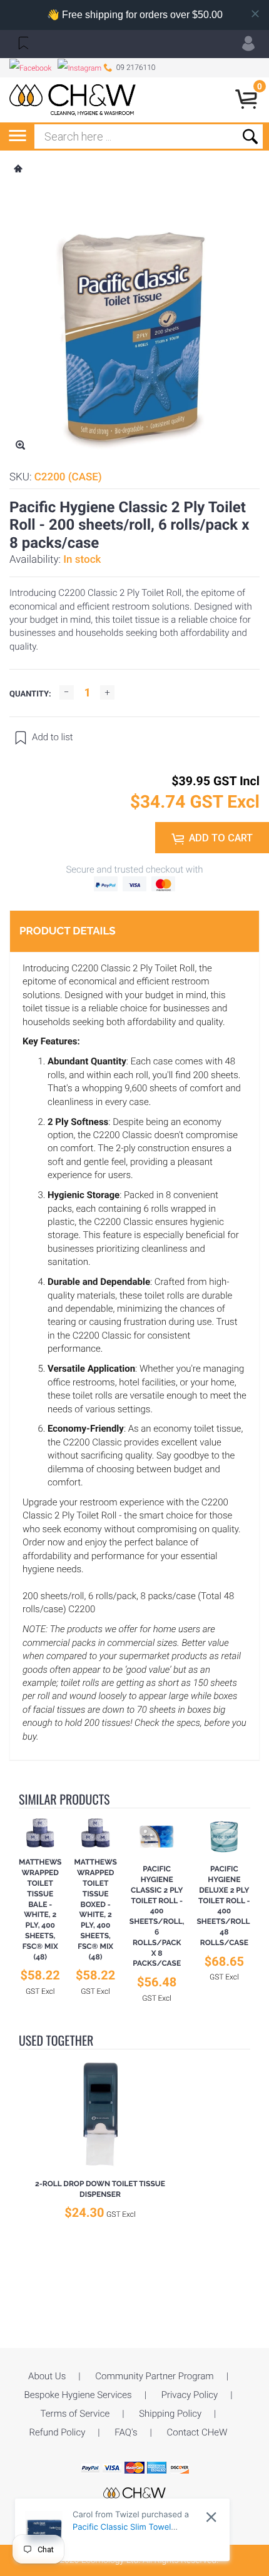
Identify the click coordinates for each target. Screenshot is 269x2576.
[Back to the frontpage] (18, 170)
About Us (47, 2376)
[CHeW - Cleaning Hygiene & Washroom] (134, 2494)
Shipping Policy (170, 2414)
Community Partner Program (154, 2376)
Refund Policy (57, 2432)
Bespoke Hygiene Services (78, 2395)
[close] (211, 2517)
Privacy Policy (190, 2395)
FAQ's (126, 2432)
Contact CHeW (197, 2432)
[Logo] (73, 100)
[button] (22, 42)
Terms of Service (75, 2414)
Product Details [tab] (68, 931)
